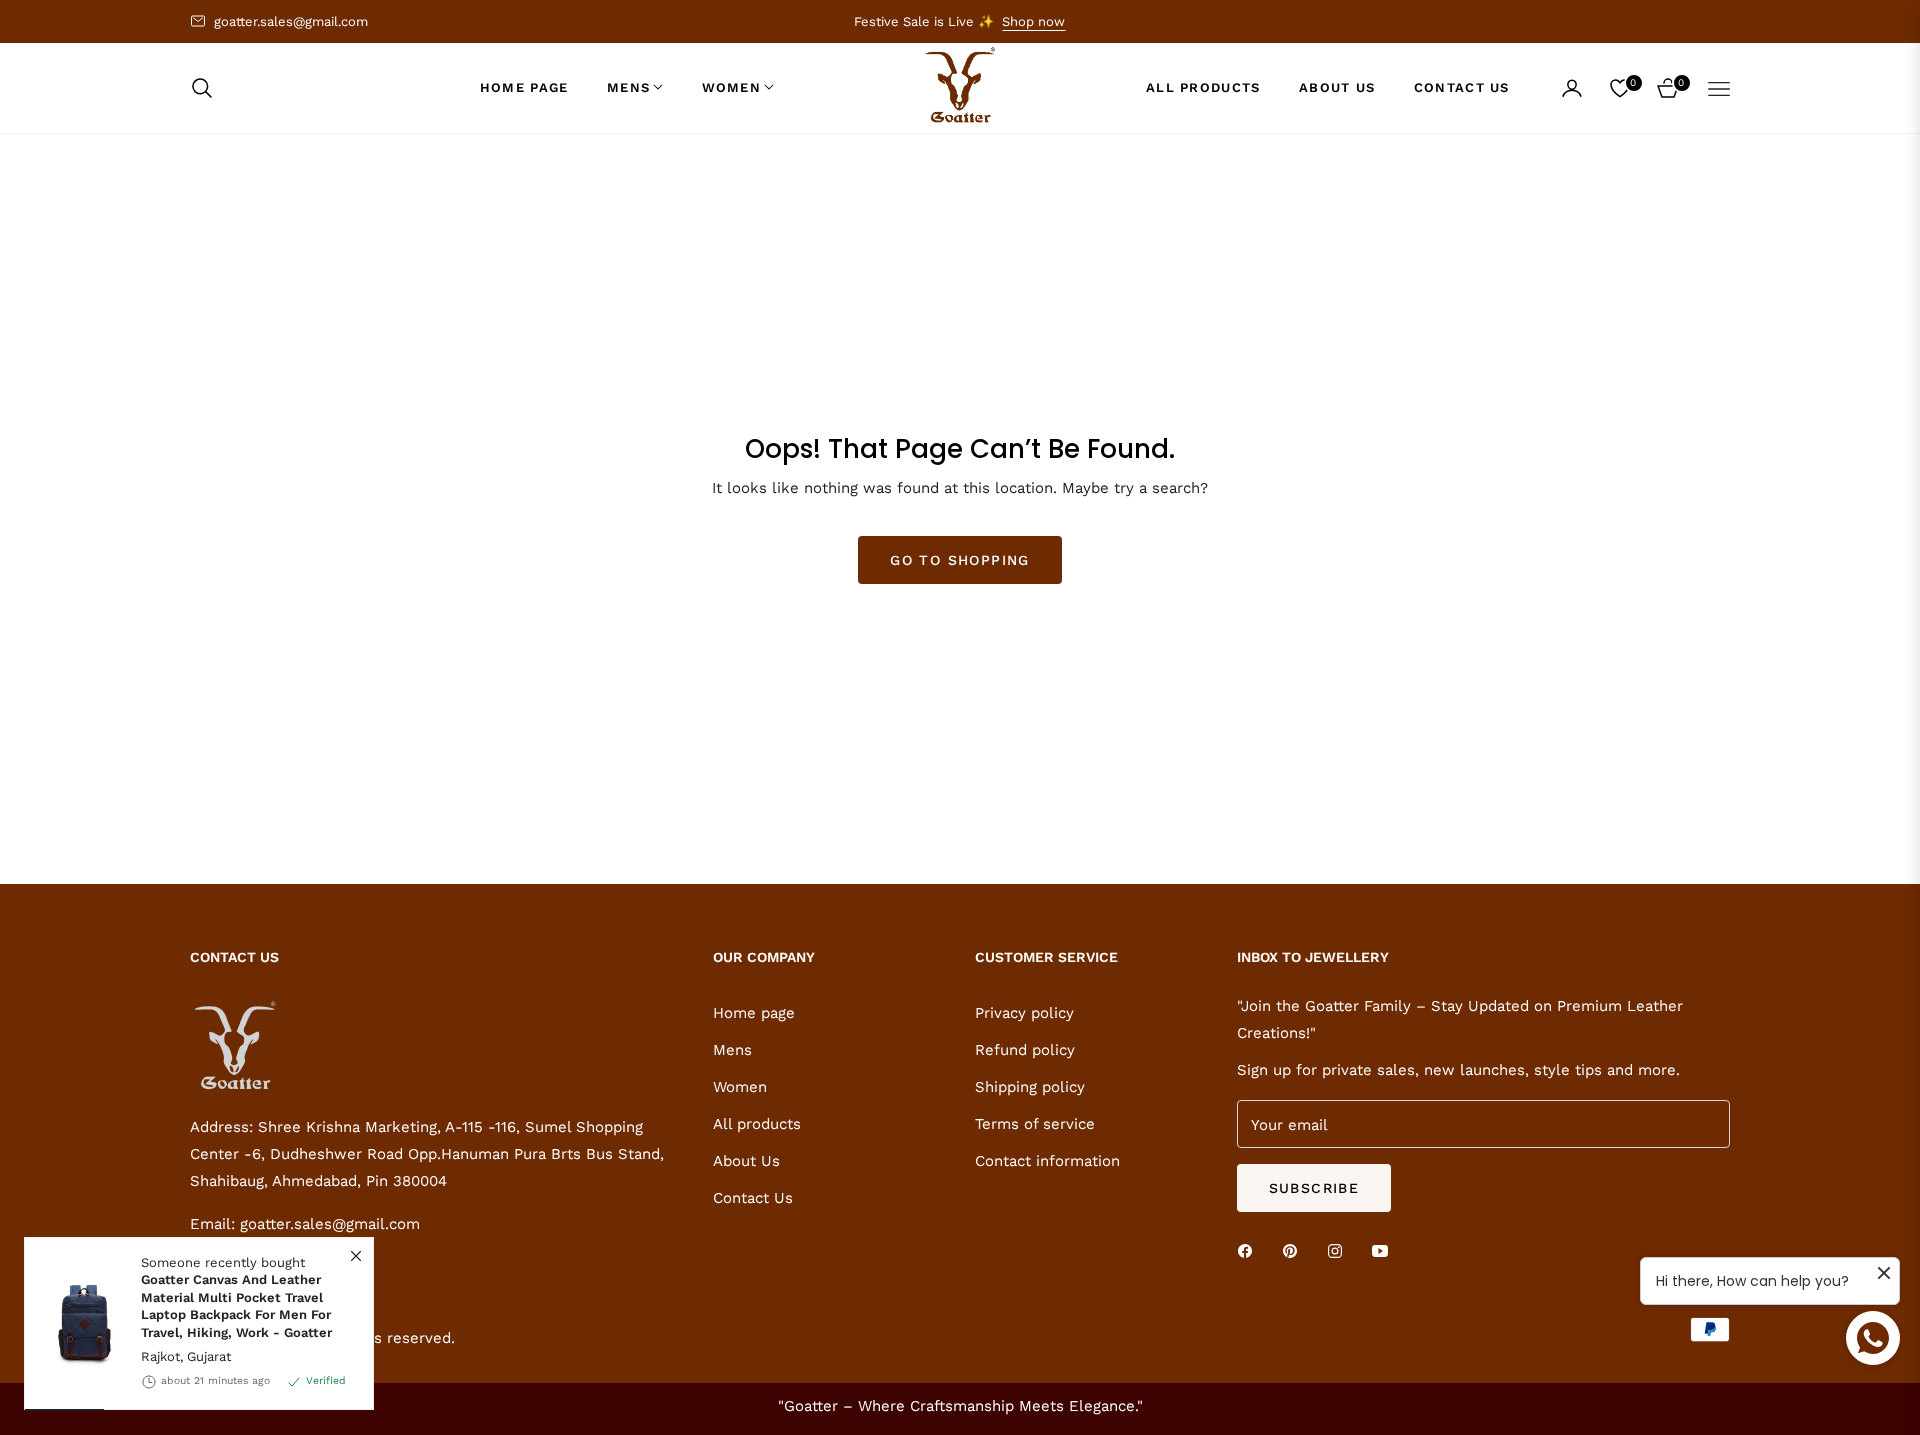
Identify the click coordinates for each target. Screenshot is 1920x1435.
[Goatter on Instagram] (1340, 1249)
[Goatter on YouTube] (1385, 1249)
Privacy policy (1024, 1013)
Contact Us (753, 1198)
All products (757, 1124)
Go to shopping (960, 560)
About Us (746, 1161)
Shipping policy (1030, 1087)
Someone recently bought (236, 1297)
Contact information (1047, 1161)
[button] (208, 88)
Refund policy (1025, 1050)
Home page (754, 1013)
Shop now (1033, 21)
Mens (732, 1050)
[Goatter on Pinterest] (1295, 1249)
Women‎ (740, 1087)
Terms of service (1035, 1124)
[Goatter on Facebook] (1250, 1249)
